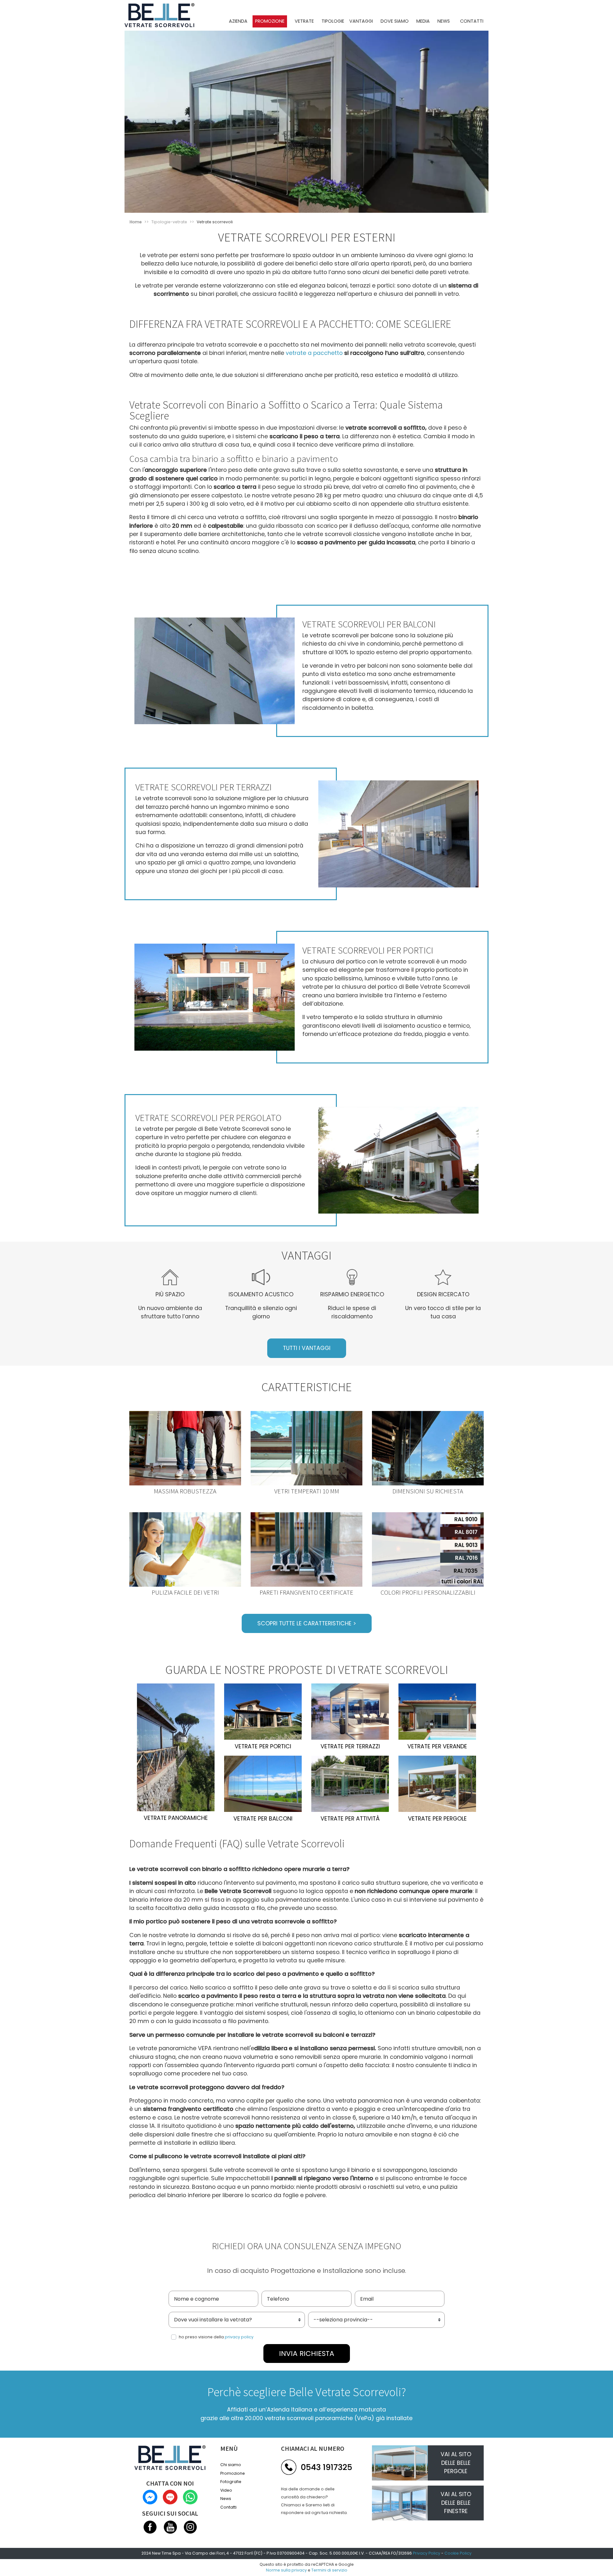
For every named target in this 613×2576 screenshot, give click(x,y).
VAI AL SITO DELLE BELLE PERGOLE (456, 2463)
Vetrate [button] (304, 21)
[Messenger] (151, 2497)
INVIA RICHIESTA (307, 2354)
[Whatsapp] (190, 2497)
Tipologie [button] (333, 21)
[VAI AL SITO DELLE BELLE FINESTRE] (400, 2503)
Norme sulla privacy (286, 2570)
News (444, 21)
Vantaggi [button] (361, 21)
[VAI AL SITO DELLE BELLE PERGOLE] (400, 2463)
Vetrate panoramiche (176, 1818)
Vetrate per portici (263, 1746)
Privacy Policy (427, 2553)
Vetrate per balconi (263, 1819)
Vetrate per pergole (437, 1819)
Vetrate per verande (437, 1746)
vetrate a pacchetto (314, 353)
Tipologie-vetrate (169, 222)
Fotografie (231, 2482)
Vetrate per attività (350, 1819)
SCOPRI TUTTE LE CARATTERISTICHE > (307, 1623)
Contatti (472, 21)
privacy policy (239, 2337)
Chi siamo (231, 2465)
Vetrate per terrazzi (350, 1746)
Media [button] (423, 21)
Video (226, 2490)
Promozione (270, 21)
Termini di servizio (329, 2570)
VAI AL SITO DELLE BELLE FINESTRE (456, 2503)
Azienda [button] (238, 21)
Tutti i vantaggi (307, 1348)
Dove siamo (395, 21)
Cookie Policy (458, 2553)
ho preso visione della (216, 2337)
